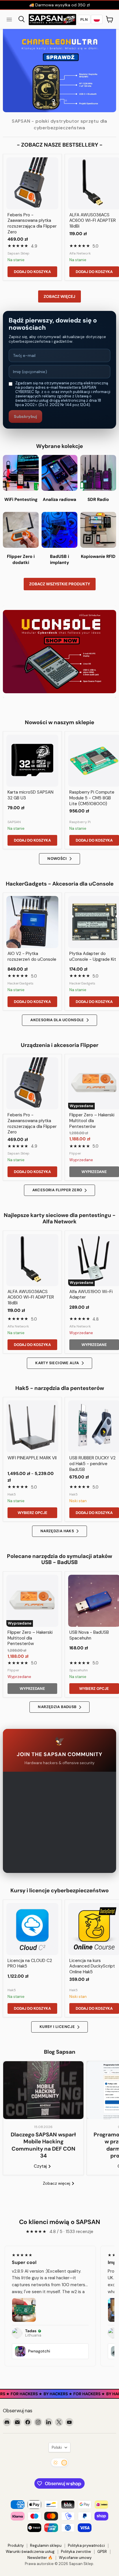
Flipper (75, 1153)
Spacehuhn (79, 1670)
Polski (57, 2447)
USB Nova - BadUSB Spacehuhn (89, 1635)
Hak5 (12, 1494)
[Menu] (9, 19)
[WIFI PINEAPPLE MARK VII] (32, 1426)
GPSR (102, 2552)
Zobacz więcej (59, 296)
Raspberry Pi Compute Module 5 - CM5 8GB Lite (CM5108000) (92, 798)
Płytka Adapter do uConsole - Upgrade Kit (93, 956)
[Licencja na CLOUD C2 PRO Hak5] (32, 1929)
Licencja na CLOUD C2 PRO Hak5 (30, 1963)
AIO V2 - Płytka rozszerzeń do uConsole (32, 956)
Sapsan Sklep (18, 253)
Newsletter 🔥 (40, 2558)
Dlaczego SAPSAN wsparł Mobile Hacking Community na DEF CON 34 (43, 2145)
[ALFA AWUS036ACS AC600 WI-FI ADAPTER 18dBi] (32, 1260)
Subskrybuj (25, 416)
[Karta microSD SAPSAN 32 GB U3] (32, 761)
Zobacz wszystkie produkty (60, 584)
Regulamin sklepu (46, 2545)
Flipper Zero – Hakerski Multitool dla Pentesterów (92, 1121)
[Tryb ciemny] (59, 2462)
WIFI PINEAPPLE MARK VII (32, 1458)
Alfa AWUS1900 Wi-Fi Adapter (91, 1295)
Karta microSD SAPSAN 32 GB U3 (30, 795)
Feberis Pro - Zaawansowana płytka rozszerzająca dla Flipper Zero (32, 223)
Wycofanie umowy (75, 2558)
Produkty (16, 2545)
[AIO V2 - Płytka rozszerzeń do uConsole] (32, 922)
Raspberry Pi (80, 822)
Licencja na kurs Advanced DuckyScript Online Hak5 (92, 1966)
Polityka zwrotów (76, 2552)
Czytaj (41, 2166)
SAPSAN (14, 822)
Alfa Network (80, 253)
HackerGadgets (21, 983)
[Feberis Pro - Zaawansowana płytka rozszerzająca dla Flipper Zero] (32, 183)
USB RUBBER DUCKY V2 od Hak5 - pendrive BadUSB (92, 1464)
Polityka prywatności (86, 2545)
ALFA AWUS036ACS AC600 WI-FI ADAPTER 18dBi (93, 221)
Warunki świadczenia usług (30, 2552)
